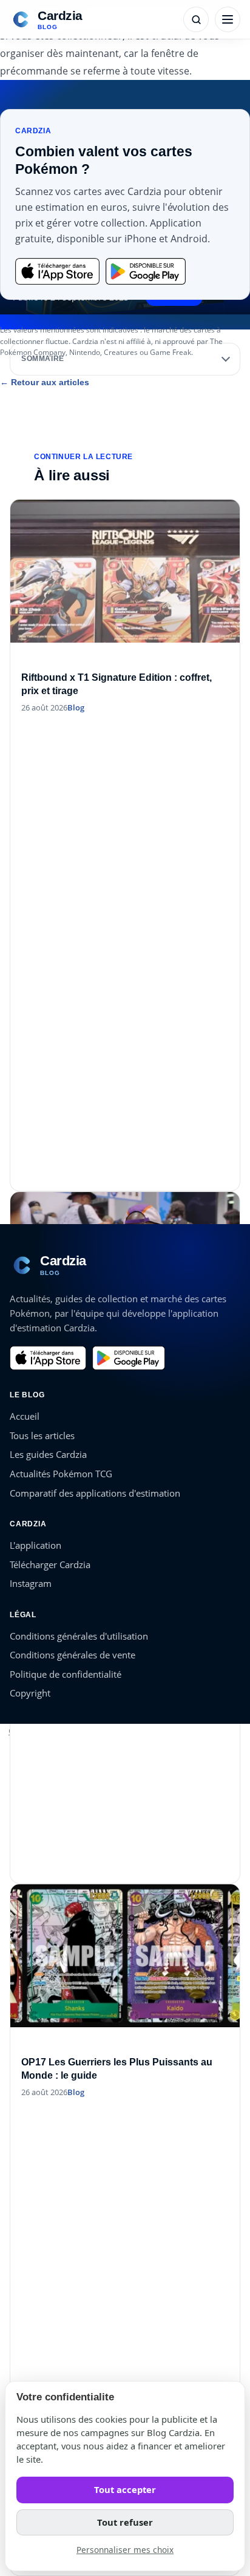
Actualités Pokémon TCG (61, 1474)
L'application (35, 1545)
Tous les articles (42, 1435)
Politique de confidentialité (66, 1674)
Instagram (31, 1583)
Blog (76, 707)
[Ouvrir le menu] (228, 19)
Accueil (25, 1416)
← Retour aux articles (45, 382)
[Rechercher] (196, 19)
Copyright (30, 1693)
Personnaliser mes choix (125, 2550)
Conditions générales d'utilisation (79, 1636)
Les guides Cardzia (48, 1454)
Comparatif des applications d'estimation (95, 1493)
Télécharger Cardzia (50, 1564)
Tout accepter (125, 2489)
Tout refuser (125, 2522)
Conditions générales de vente (73, 1655)
